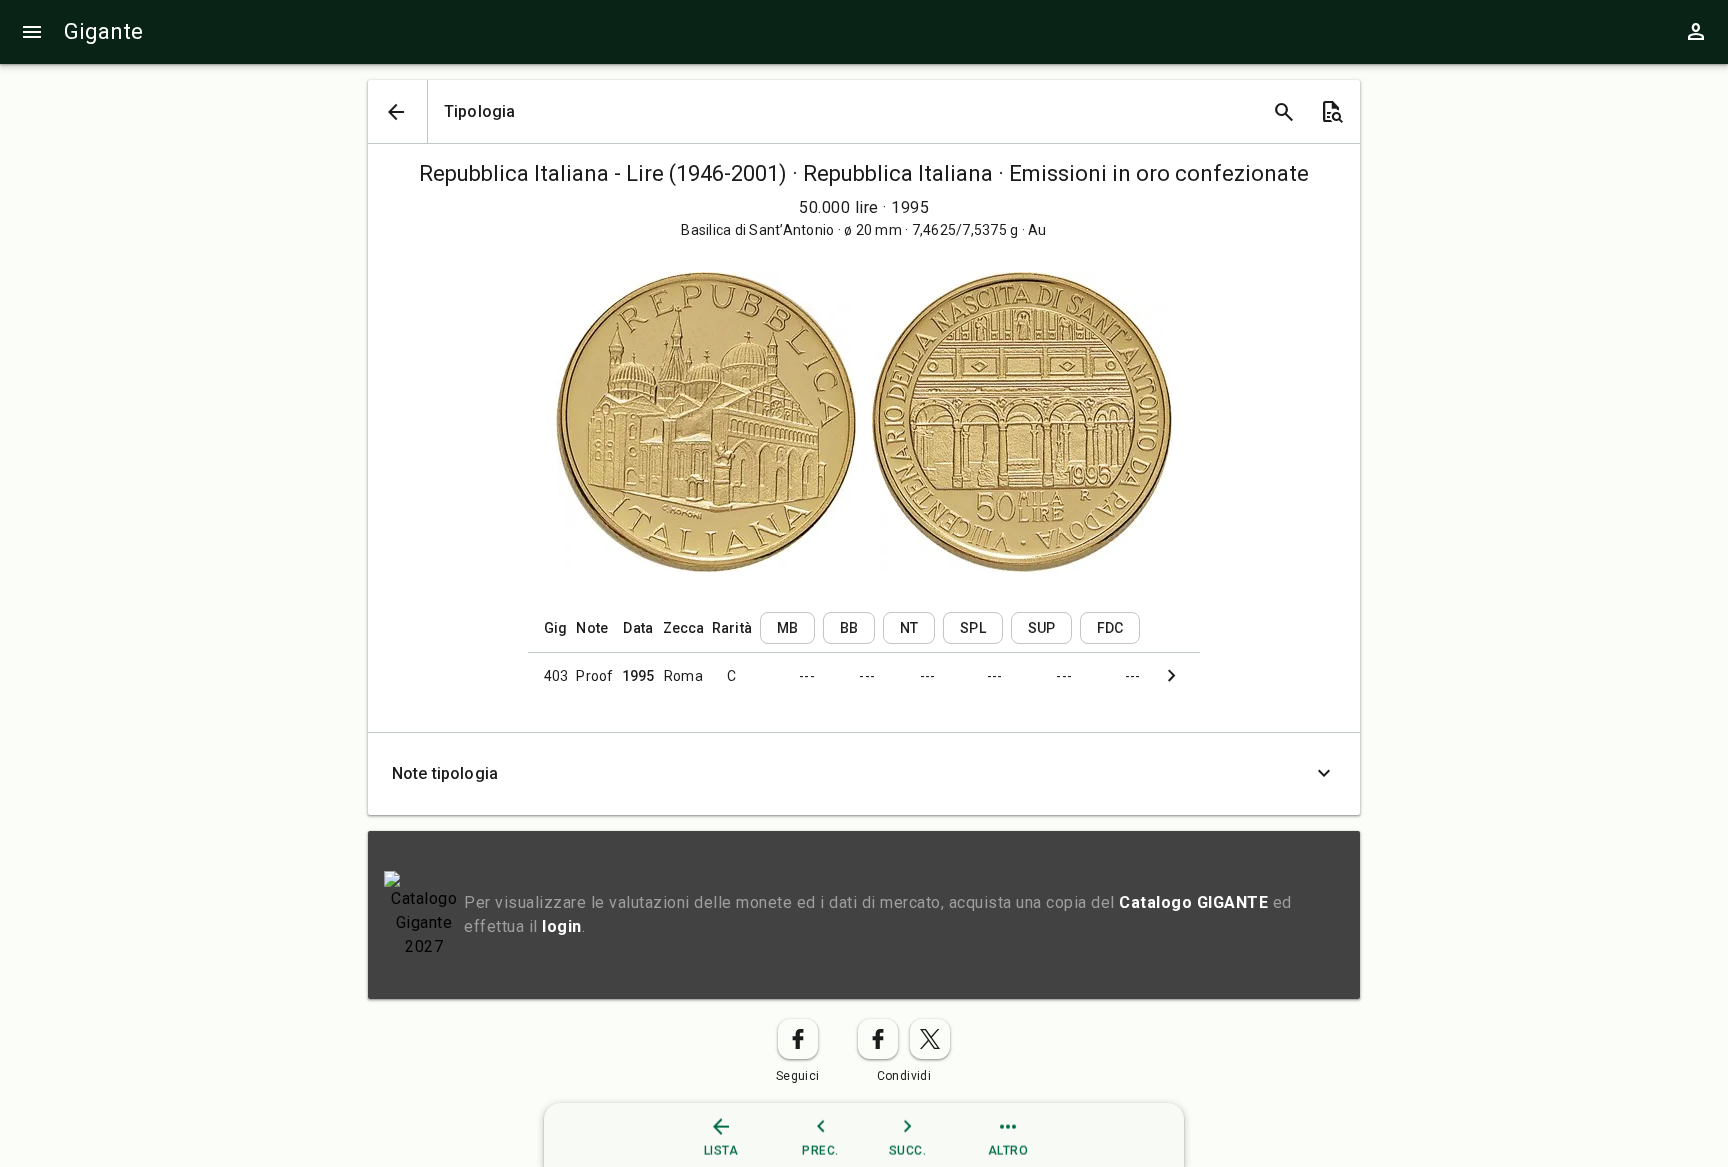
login (562, 926)
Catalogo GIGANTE (1193, 902)
